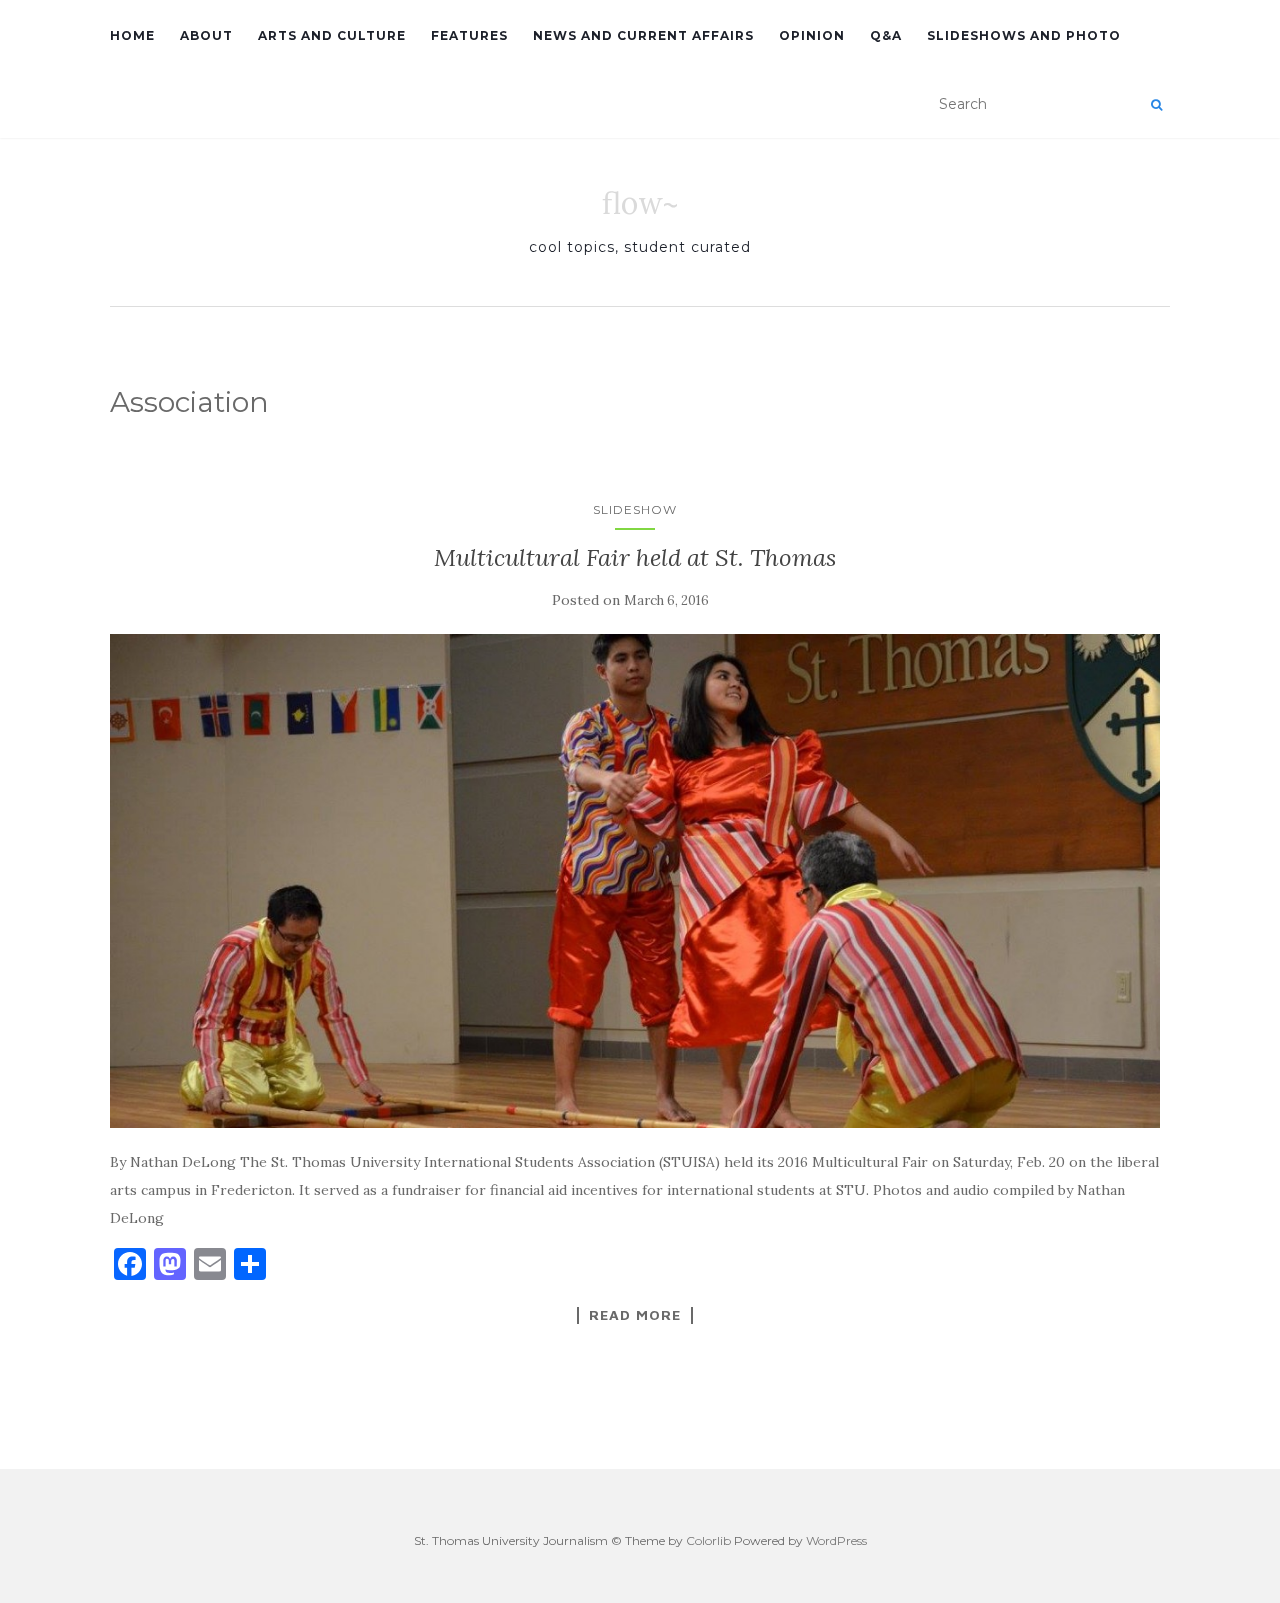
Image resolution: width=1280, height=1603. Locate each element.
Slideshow (635, 509)
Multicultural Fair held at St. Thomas (635, 557)
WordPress (836, 1540)
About (206, 35)
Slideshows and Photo (1024, 35)
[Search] (1156, 105)
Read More (635, 1315)
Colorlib (708, 1540)
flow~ (640, 203)
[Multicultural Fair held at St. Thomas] (635, 881)
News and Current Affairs (643, 35)
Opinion (812, 35)
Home (132, 35)
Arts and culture (332, 35)
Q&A (886, 35)
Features (469, 35)
